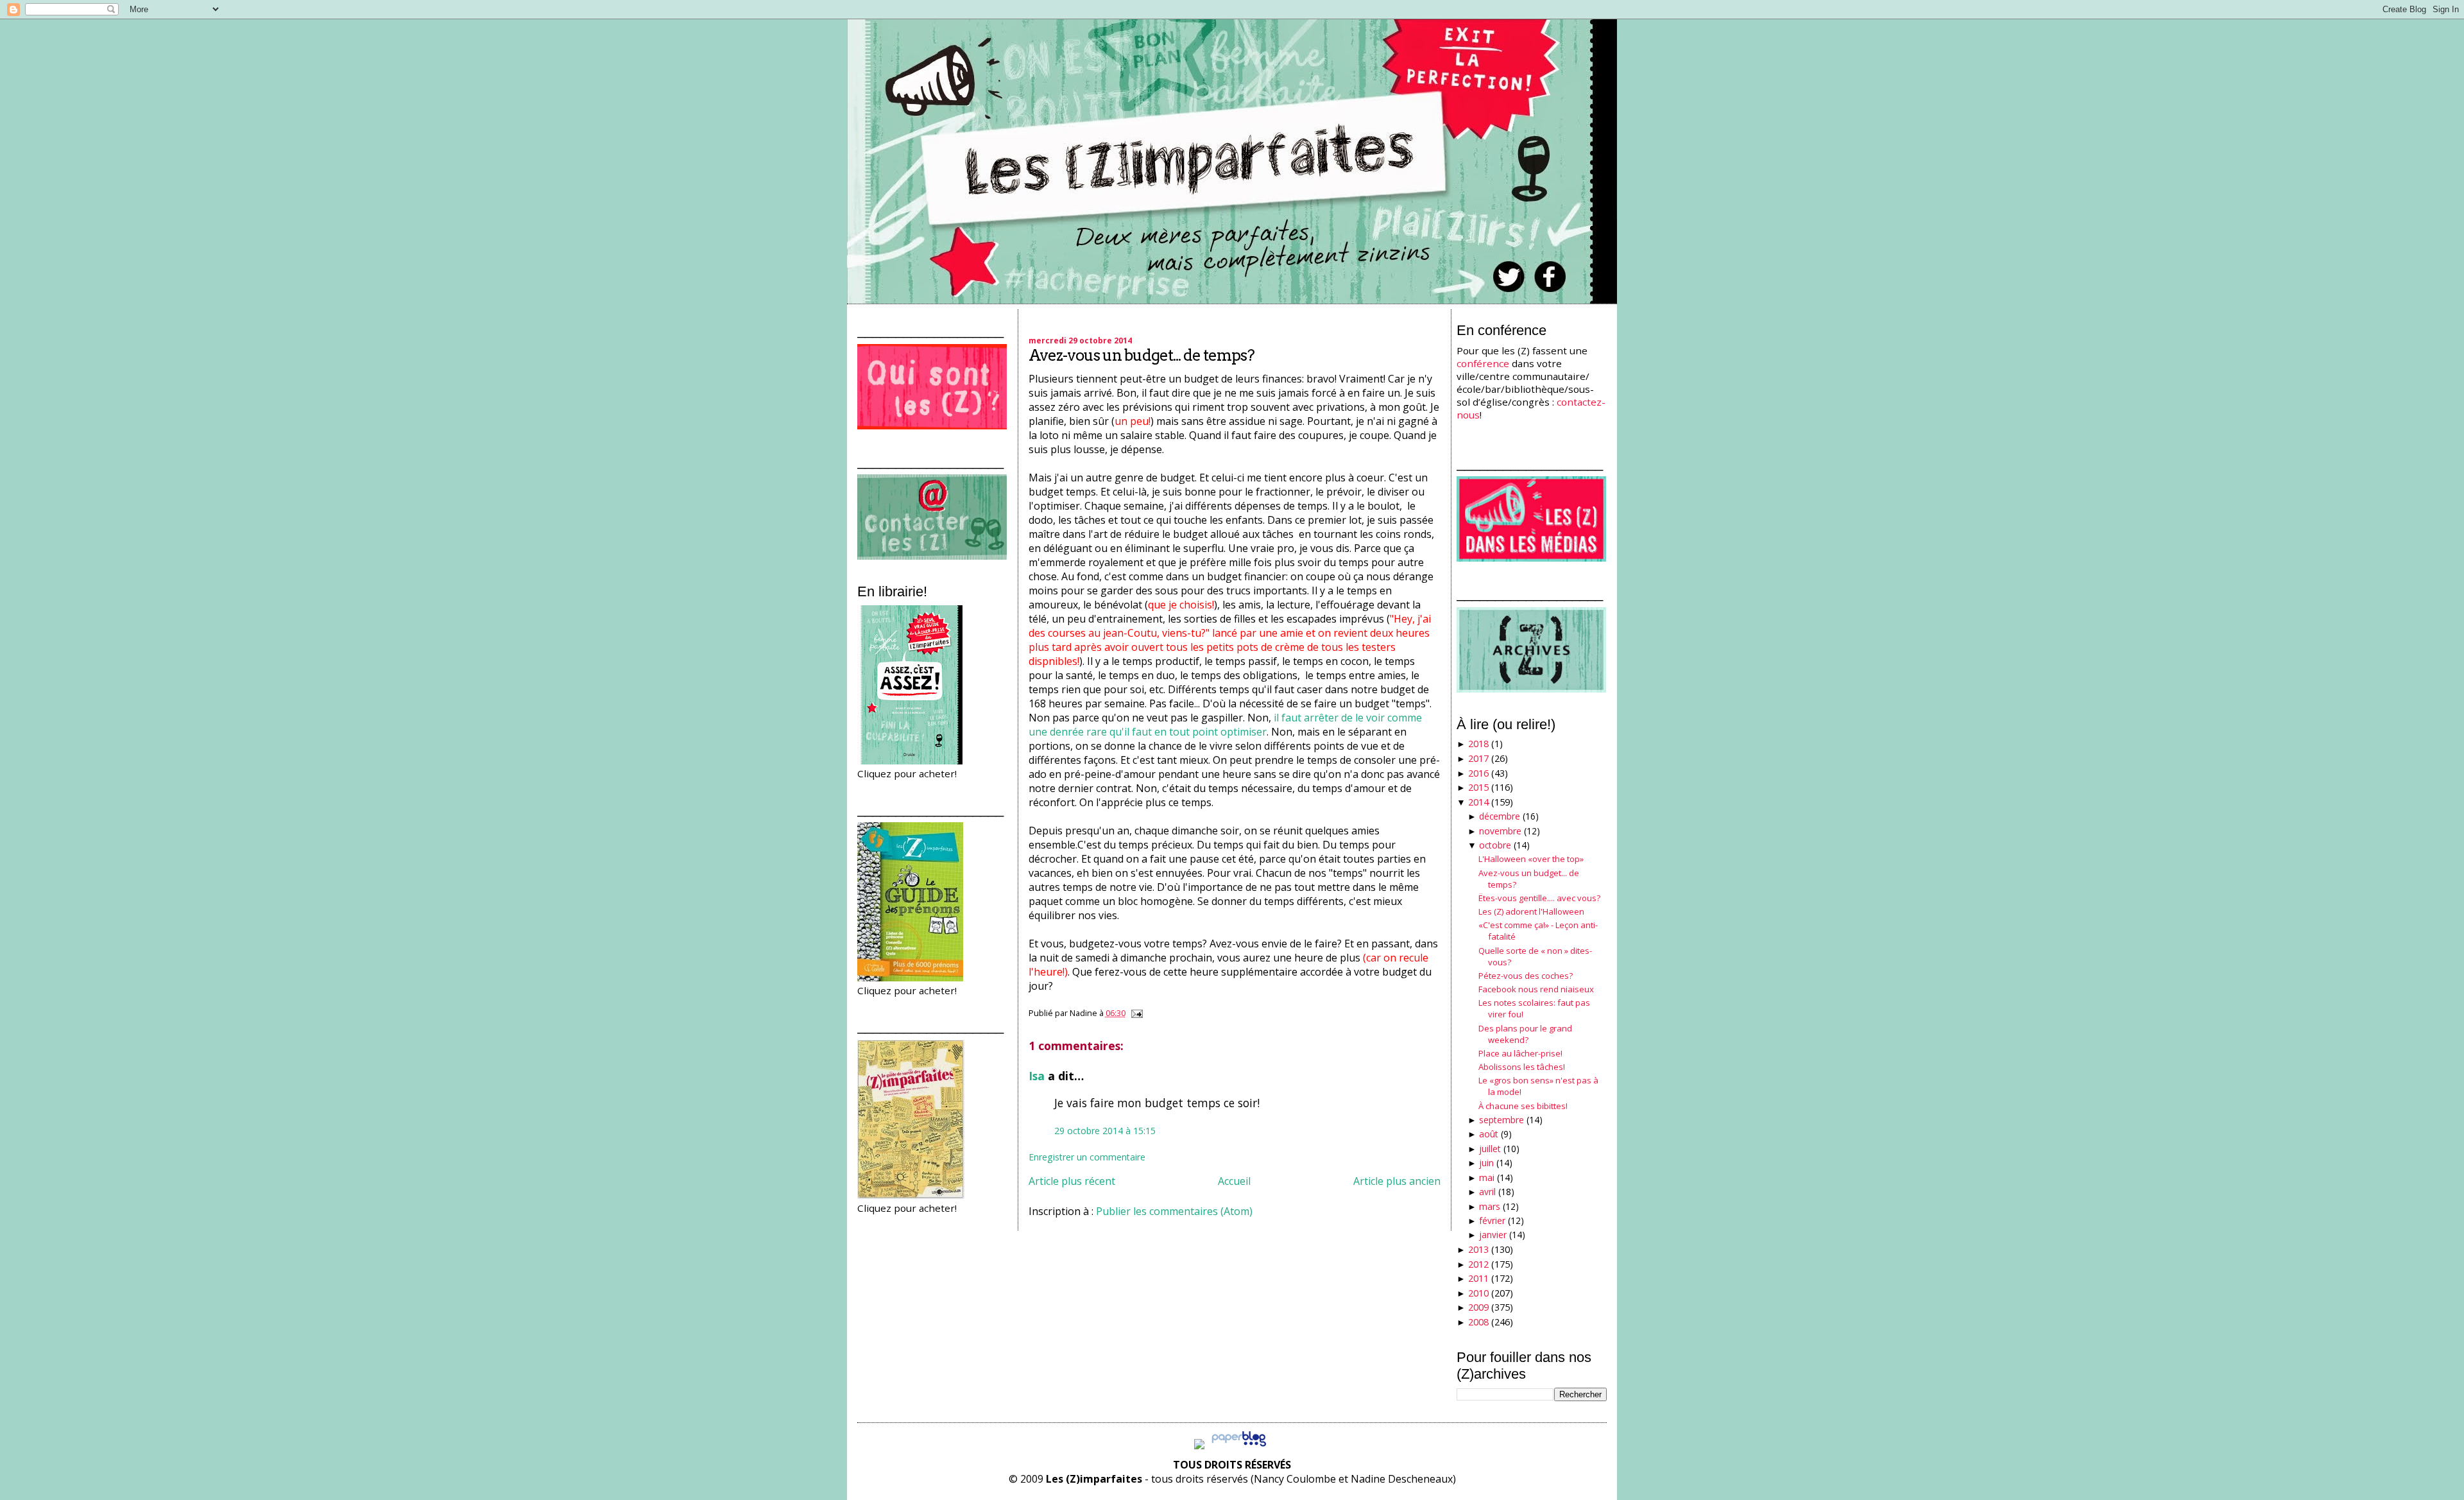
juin (1486, 1163)
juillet (1490, 1149)
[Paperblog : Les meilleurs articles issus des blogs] (1239, 1445)
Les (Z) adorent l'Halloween (1531, 911)
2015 (1478, 787)
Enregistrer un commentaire (1087, 1157)
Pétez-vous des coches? (1526, 976)
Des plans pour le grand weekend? (1525, 1034)
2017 (1478, 758)
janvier (1493, 1235)
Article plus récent (1072, 1181)
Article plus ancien (1397, 1181)
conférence (1483, 363)
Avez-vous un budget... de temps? (1142, 355)
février (1492, 1220)
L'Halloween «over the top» (1531, 859)
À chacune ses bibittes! (1523, 1106)
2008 (1478, 1322)
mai (1487, 1177)
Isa (1037, 1076)
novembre (1500, 831)
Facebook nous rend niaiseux (1536, 989)
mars (1490, 1206)
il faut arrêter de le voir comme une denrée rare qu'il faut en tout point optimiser (1225, 725)
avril (1487, 1192)
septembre (1502, 1120)
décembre (1500, 816)
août (1489, 1134)
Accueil (1234, 1181)
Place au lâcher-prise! (1520, 1053)
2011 (1478, 1278)
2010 (1478, 1293)
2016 (1478, 773)
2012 (1478, 1264)
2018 (1478, 744)
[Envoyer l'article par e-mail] (1135, 1013)
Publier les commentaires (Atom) (1174, 1211)
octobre (1495, 845)
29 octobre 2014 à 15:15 (1105, 1131)
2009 (1478, 1307)
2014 (1478, 802)
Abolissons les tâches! (1522, 1067)
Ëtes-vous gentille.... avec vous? (1539, 898)
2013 (1478, 1249)
